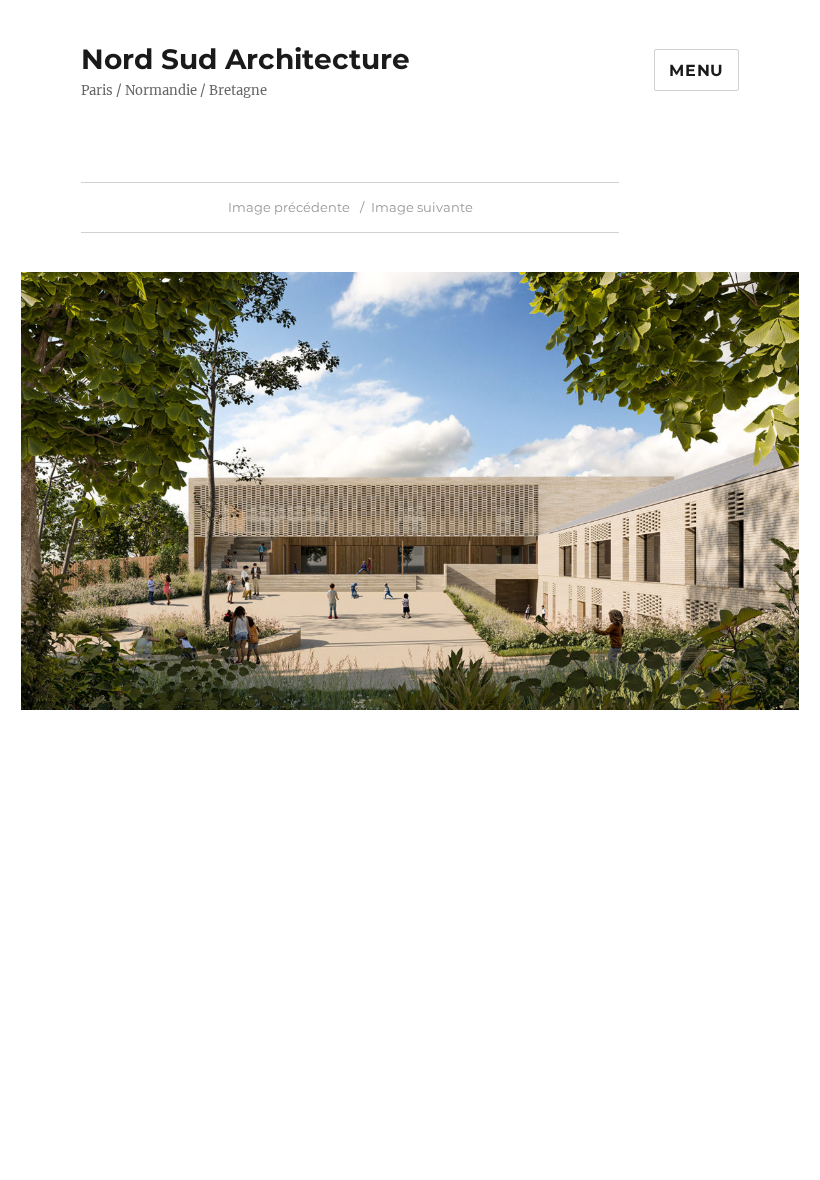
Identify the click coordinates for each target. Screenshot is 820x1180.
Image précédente (289, 207)
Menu (696, 70)
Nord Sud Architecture (245, 59)
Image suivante (422, 207)
